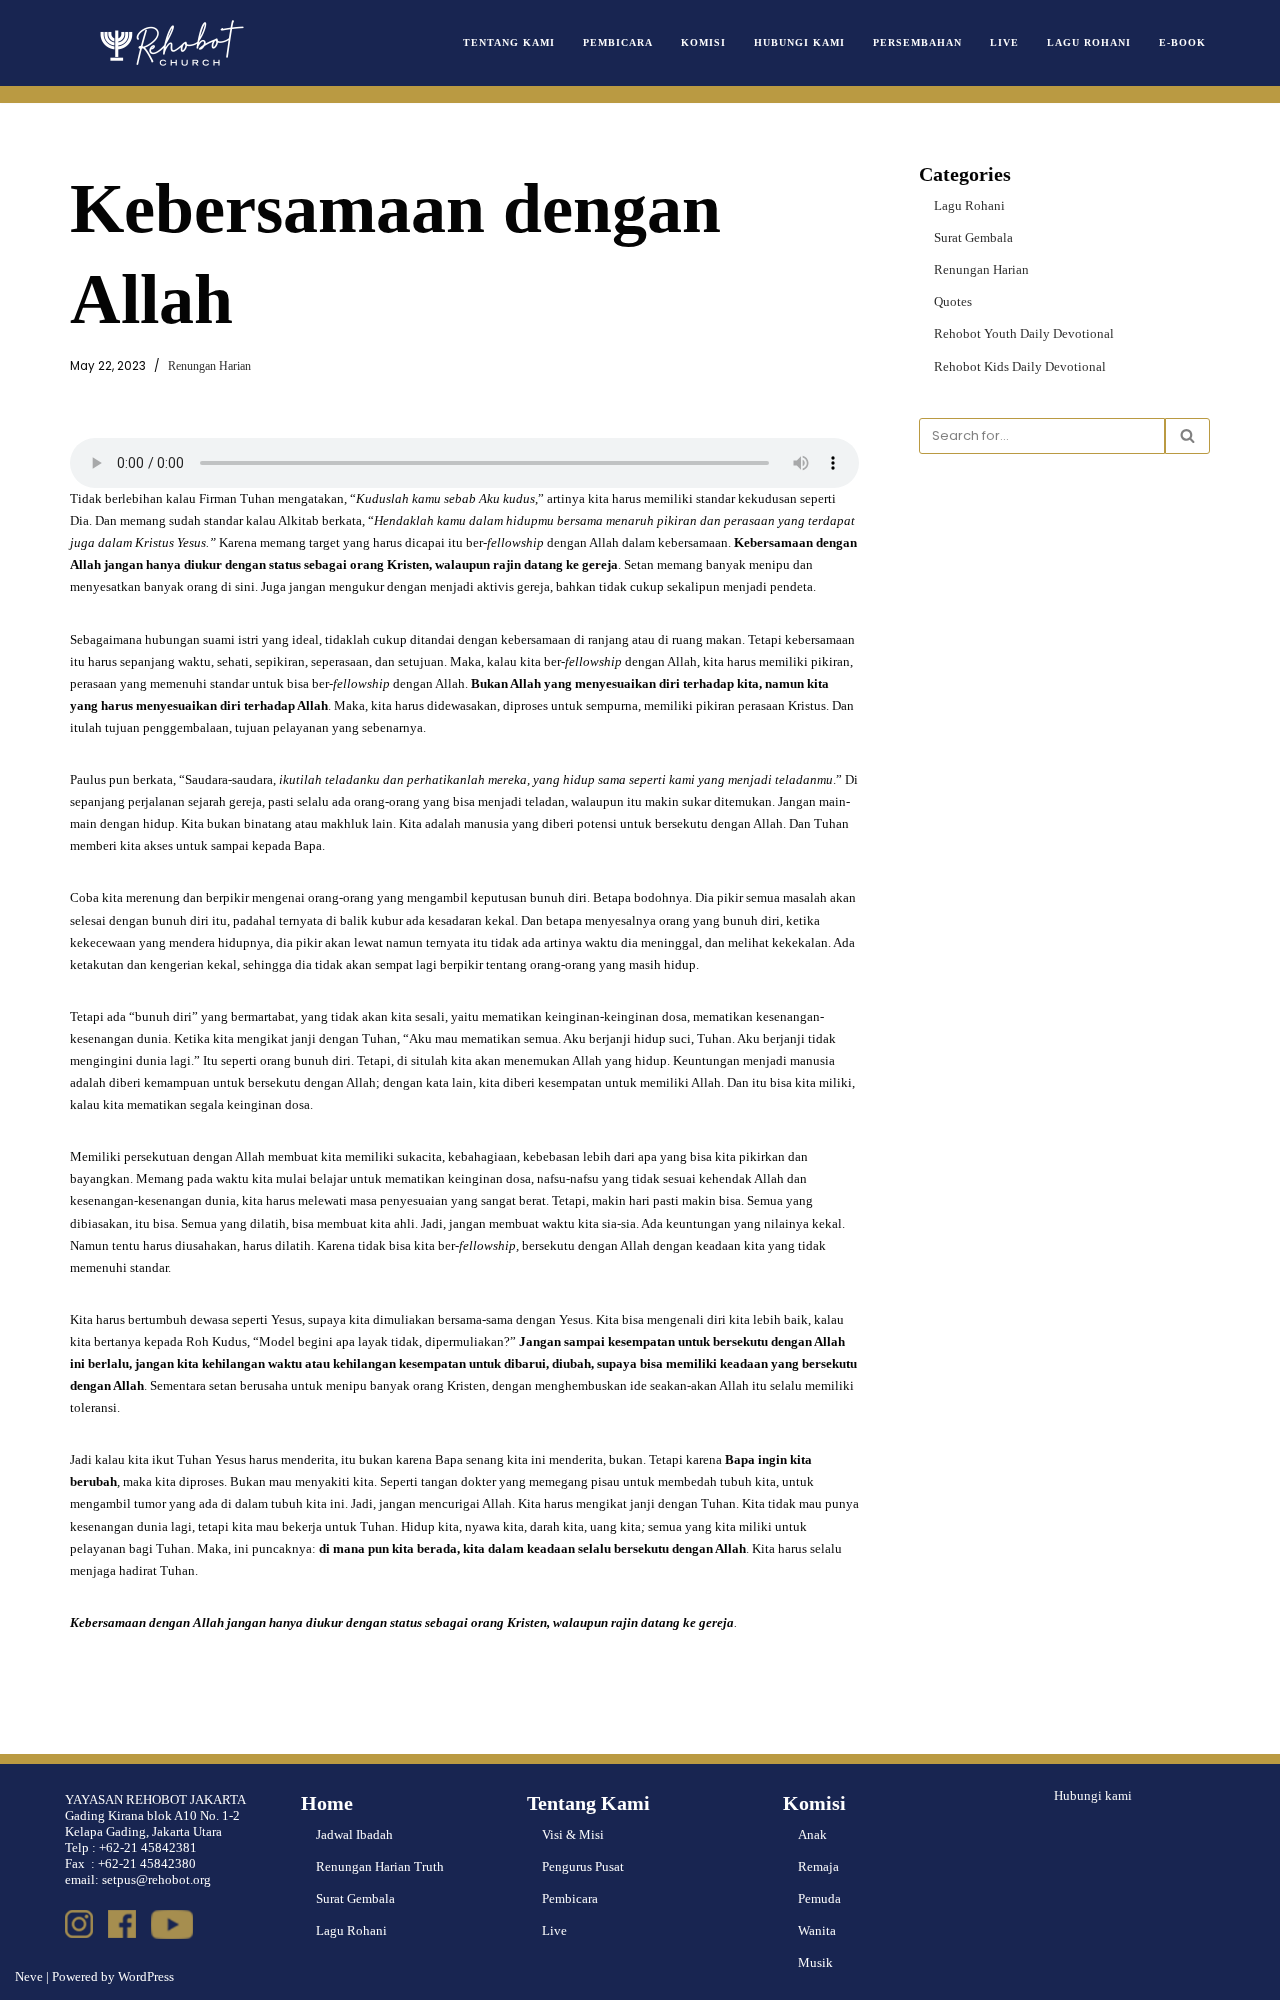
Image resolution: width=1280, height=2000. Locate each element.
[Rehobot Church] (170, 43)
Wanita (817, 1930)
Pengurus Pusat (583, 1866)
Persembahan (917, 42)
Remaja (818, 1866)
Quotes (953, 301)
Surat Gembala (973, 237)
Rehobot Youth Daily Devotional (1024, 333)
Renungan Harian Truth (380, 1866)
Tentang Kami (509, 42)
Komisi (703, 42)
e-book (1182, 42)
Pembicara (618, 42)
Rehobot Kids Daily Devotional (1020, 366)
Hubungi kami (1093, 1795)
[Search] (1187, 436)
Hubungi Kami (799, 42)
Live (1004, 42)
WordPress (146, 1976)
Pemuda (819, 1898)
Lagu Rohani (1089, 42)
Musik (815, 1962)
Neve (29, 1976)
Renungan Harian (209, 366)
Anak (812, 1834)
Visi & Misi (573, 1834)
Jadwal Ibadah (354, 1834)
